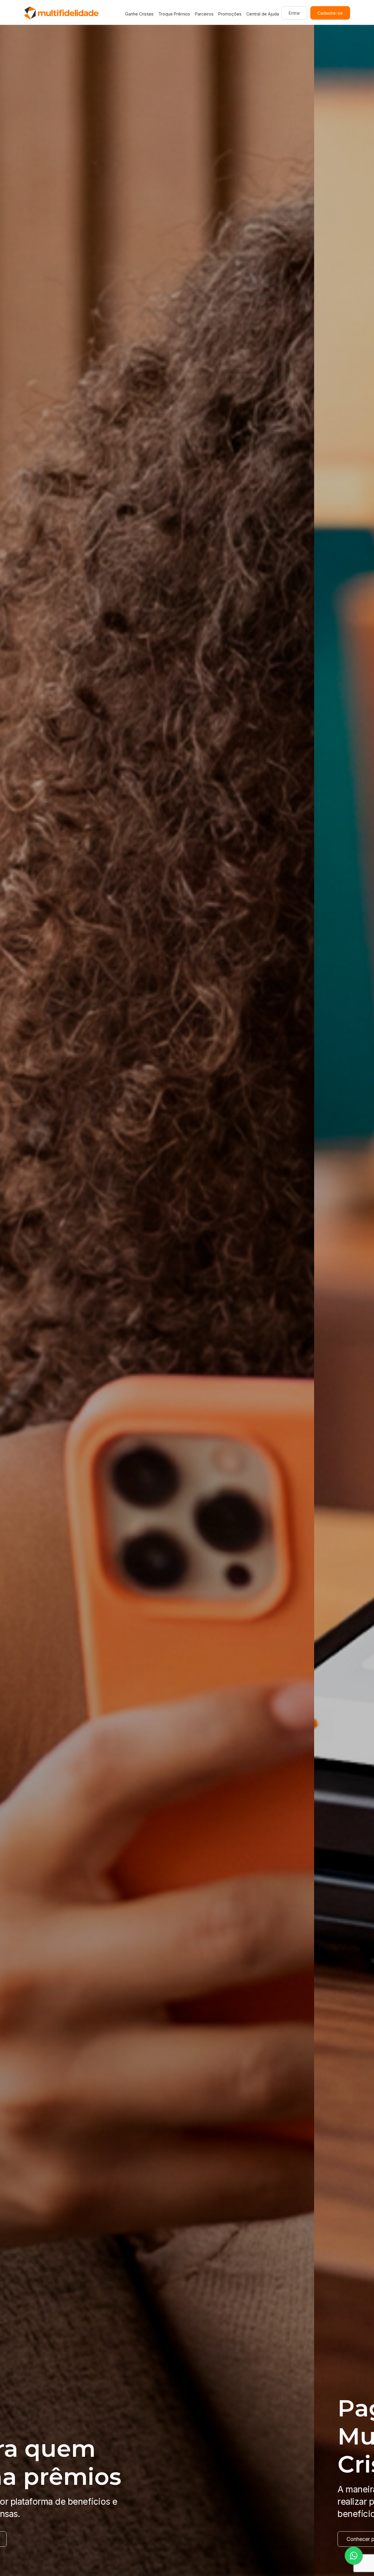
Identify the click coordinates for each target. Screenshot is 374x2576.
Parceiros (204, 14)
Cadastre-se (330, 13)
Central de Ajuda (263, 14)
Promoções (230, 14)
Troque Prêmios (174, 14)
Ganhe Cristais (139, 14)
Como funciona (51, 2539)
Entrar (294, 13)
